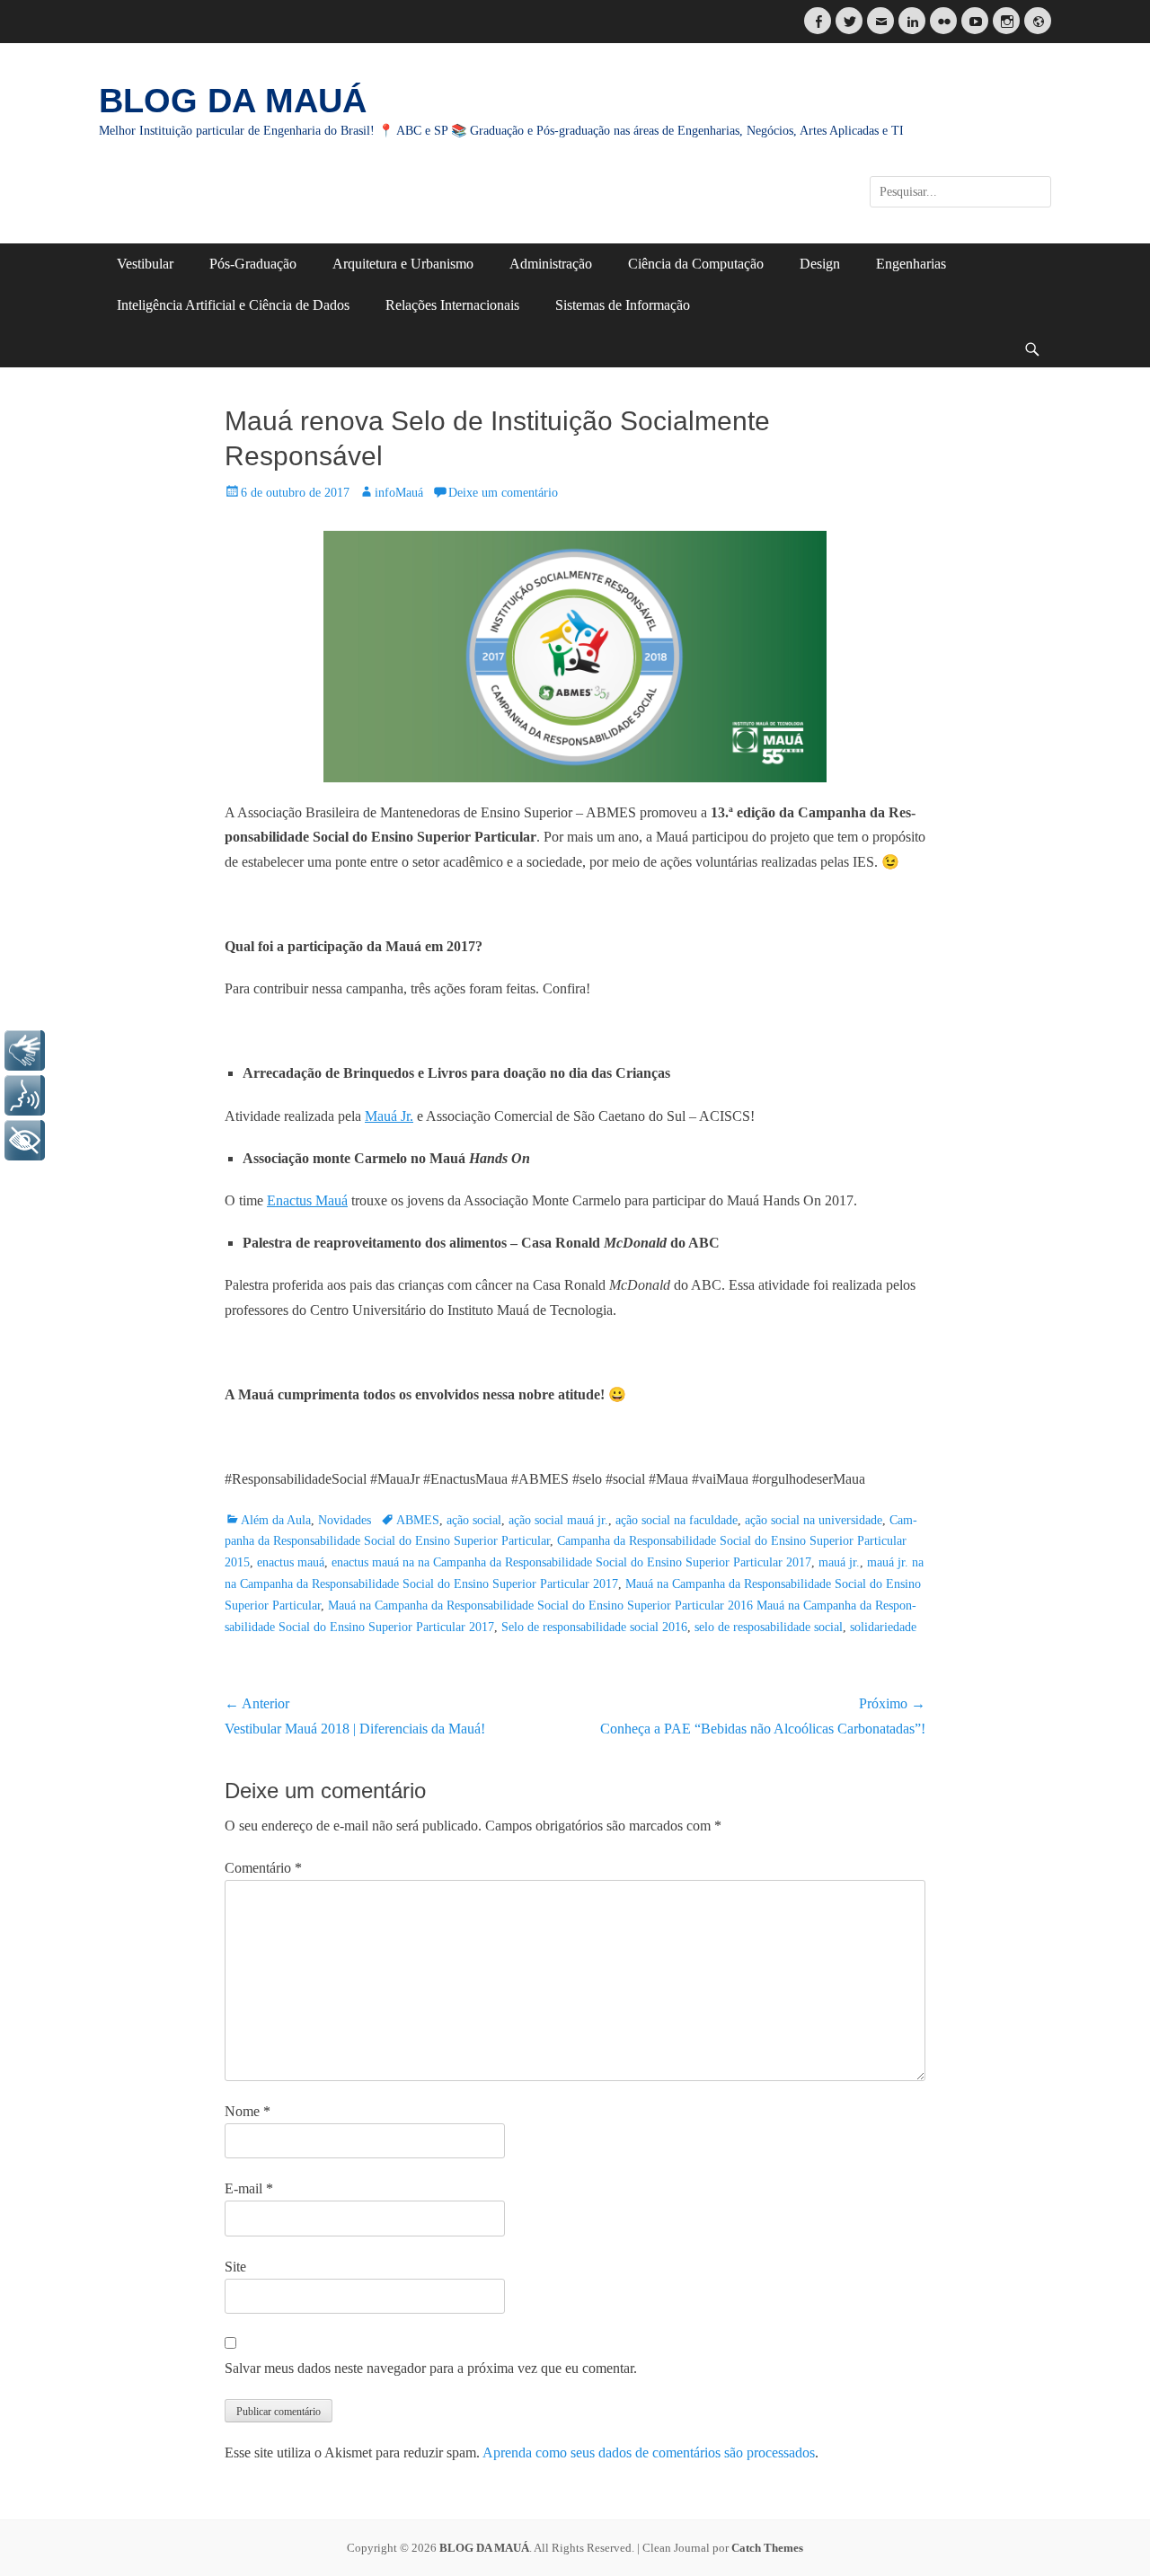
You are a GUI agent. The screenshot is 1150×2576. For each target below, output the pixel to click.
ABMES (418, 1520)
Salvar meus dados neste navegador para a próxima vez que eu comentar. (431, 2368)
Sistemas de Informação (623, 305)
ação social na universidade (814, 1520)
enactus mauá (291, 1562)
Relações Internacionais (452, 305)
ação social (474, 1520)
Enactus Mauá (307, 1200)
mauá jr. (839, 1562)
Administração (551, 264)
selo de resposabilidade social (769, 1627)
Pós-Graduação (253, 264)
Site (235, 2267)
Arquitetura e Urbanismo (403, 264)
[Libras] (25, 1050)
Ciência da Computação (696, 264)
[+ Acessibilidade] (25, 1140)
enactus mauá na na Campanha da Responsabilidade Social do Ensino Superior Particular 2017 (571, 1562)
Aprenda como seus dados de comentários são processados (649, 2452)
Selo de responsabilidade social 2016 (594, 1627)
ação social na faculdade (677, 1520)
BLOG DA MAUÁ (233, 101)
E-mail (249, 2188)
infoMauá (399, 493)
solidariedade (883, 1627)
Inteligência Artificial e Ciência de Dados (233, 305)
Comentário (263, 1868)
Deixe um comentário (503, 493)
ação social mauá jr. (558, 1520)
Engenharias (911, 264)
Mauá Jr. (389, 1116)
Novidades (345, 1520)
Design (820, 264)
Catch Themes (767, 2548)
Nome (248, 2111)
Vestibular (145, 264)
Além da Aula (276, 1520)
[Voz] (25, 1095)
